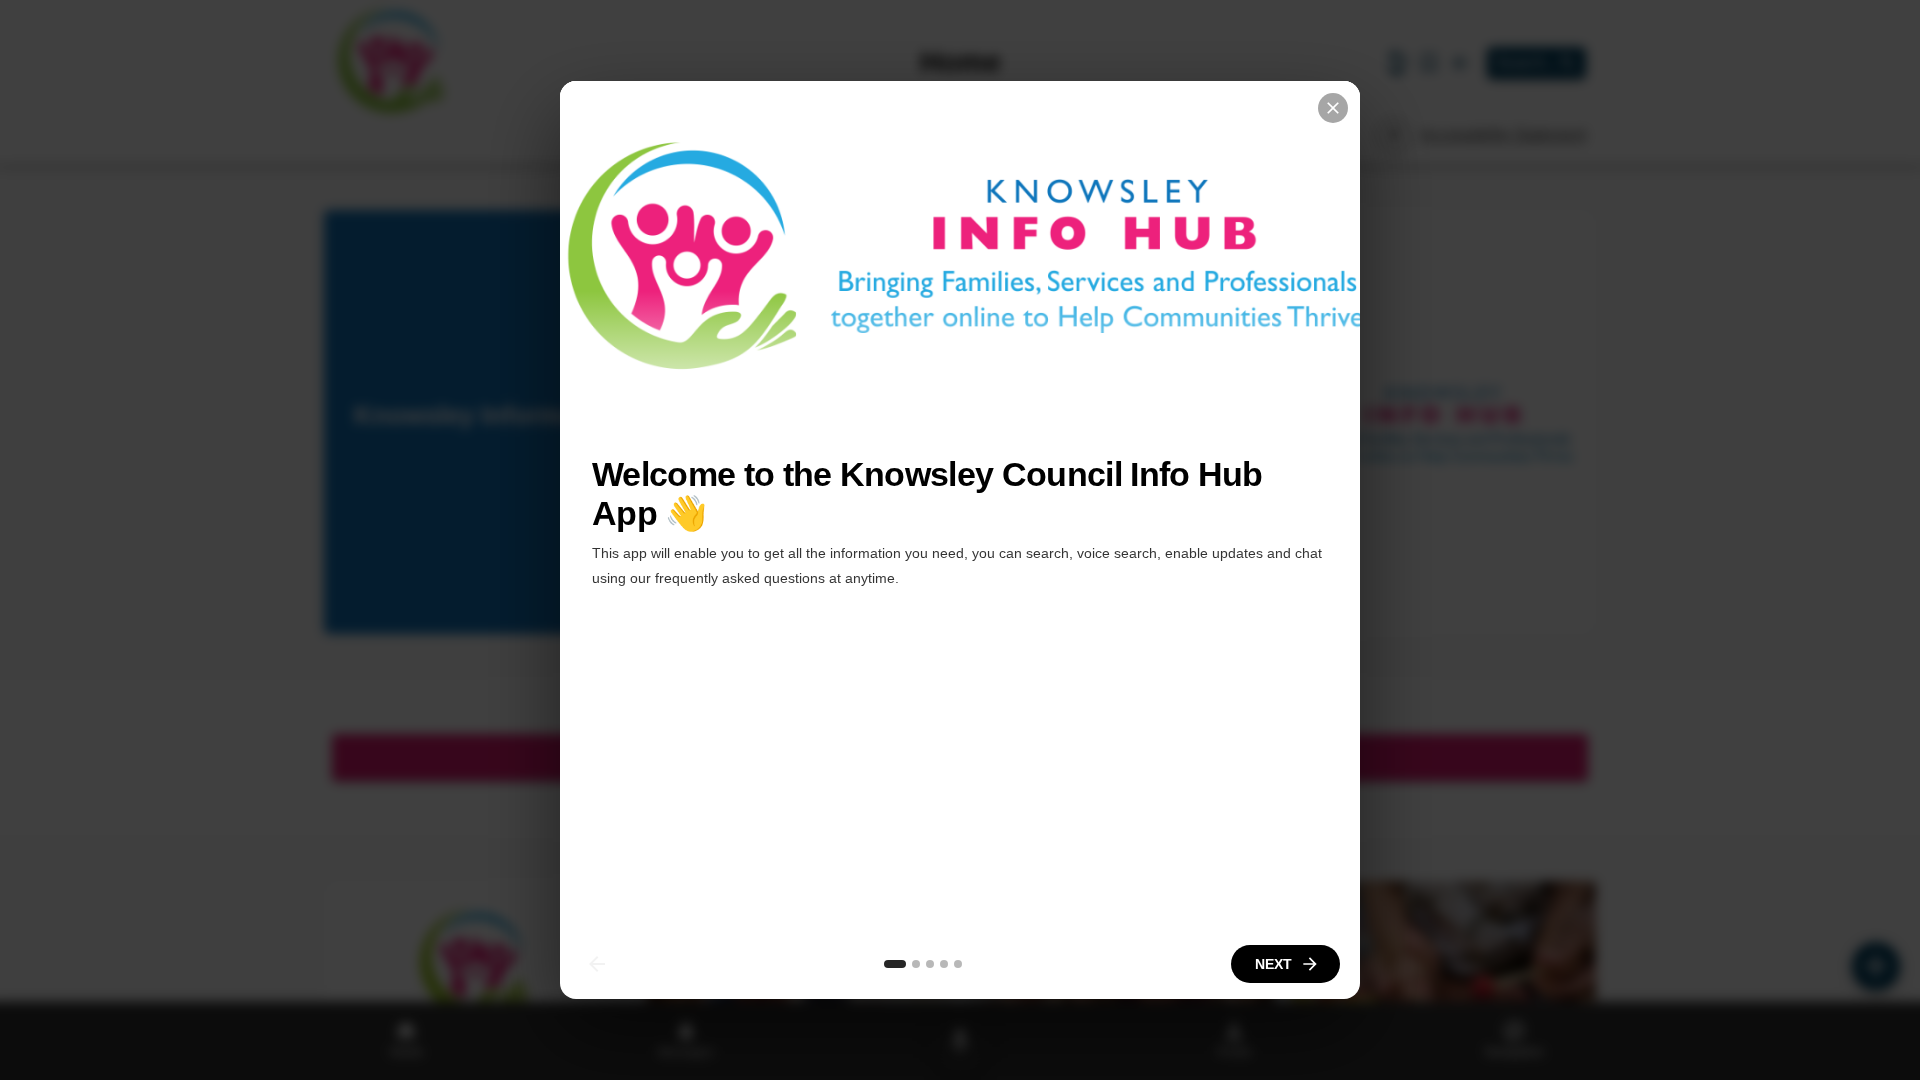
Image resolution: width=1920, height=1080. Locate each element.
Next (1273, 964)
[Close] (1333, 108)
